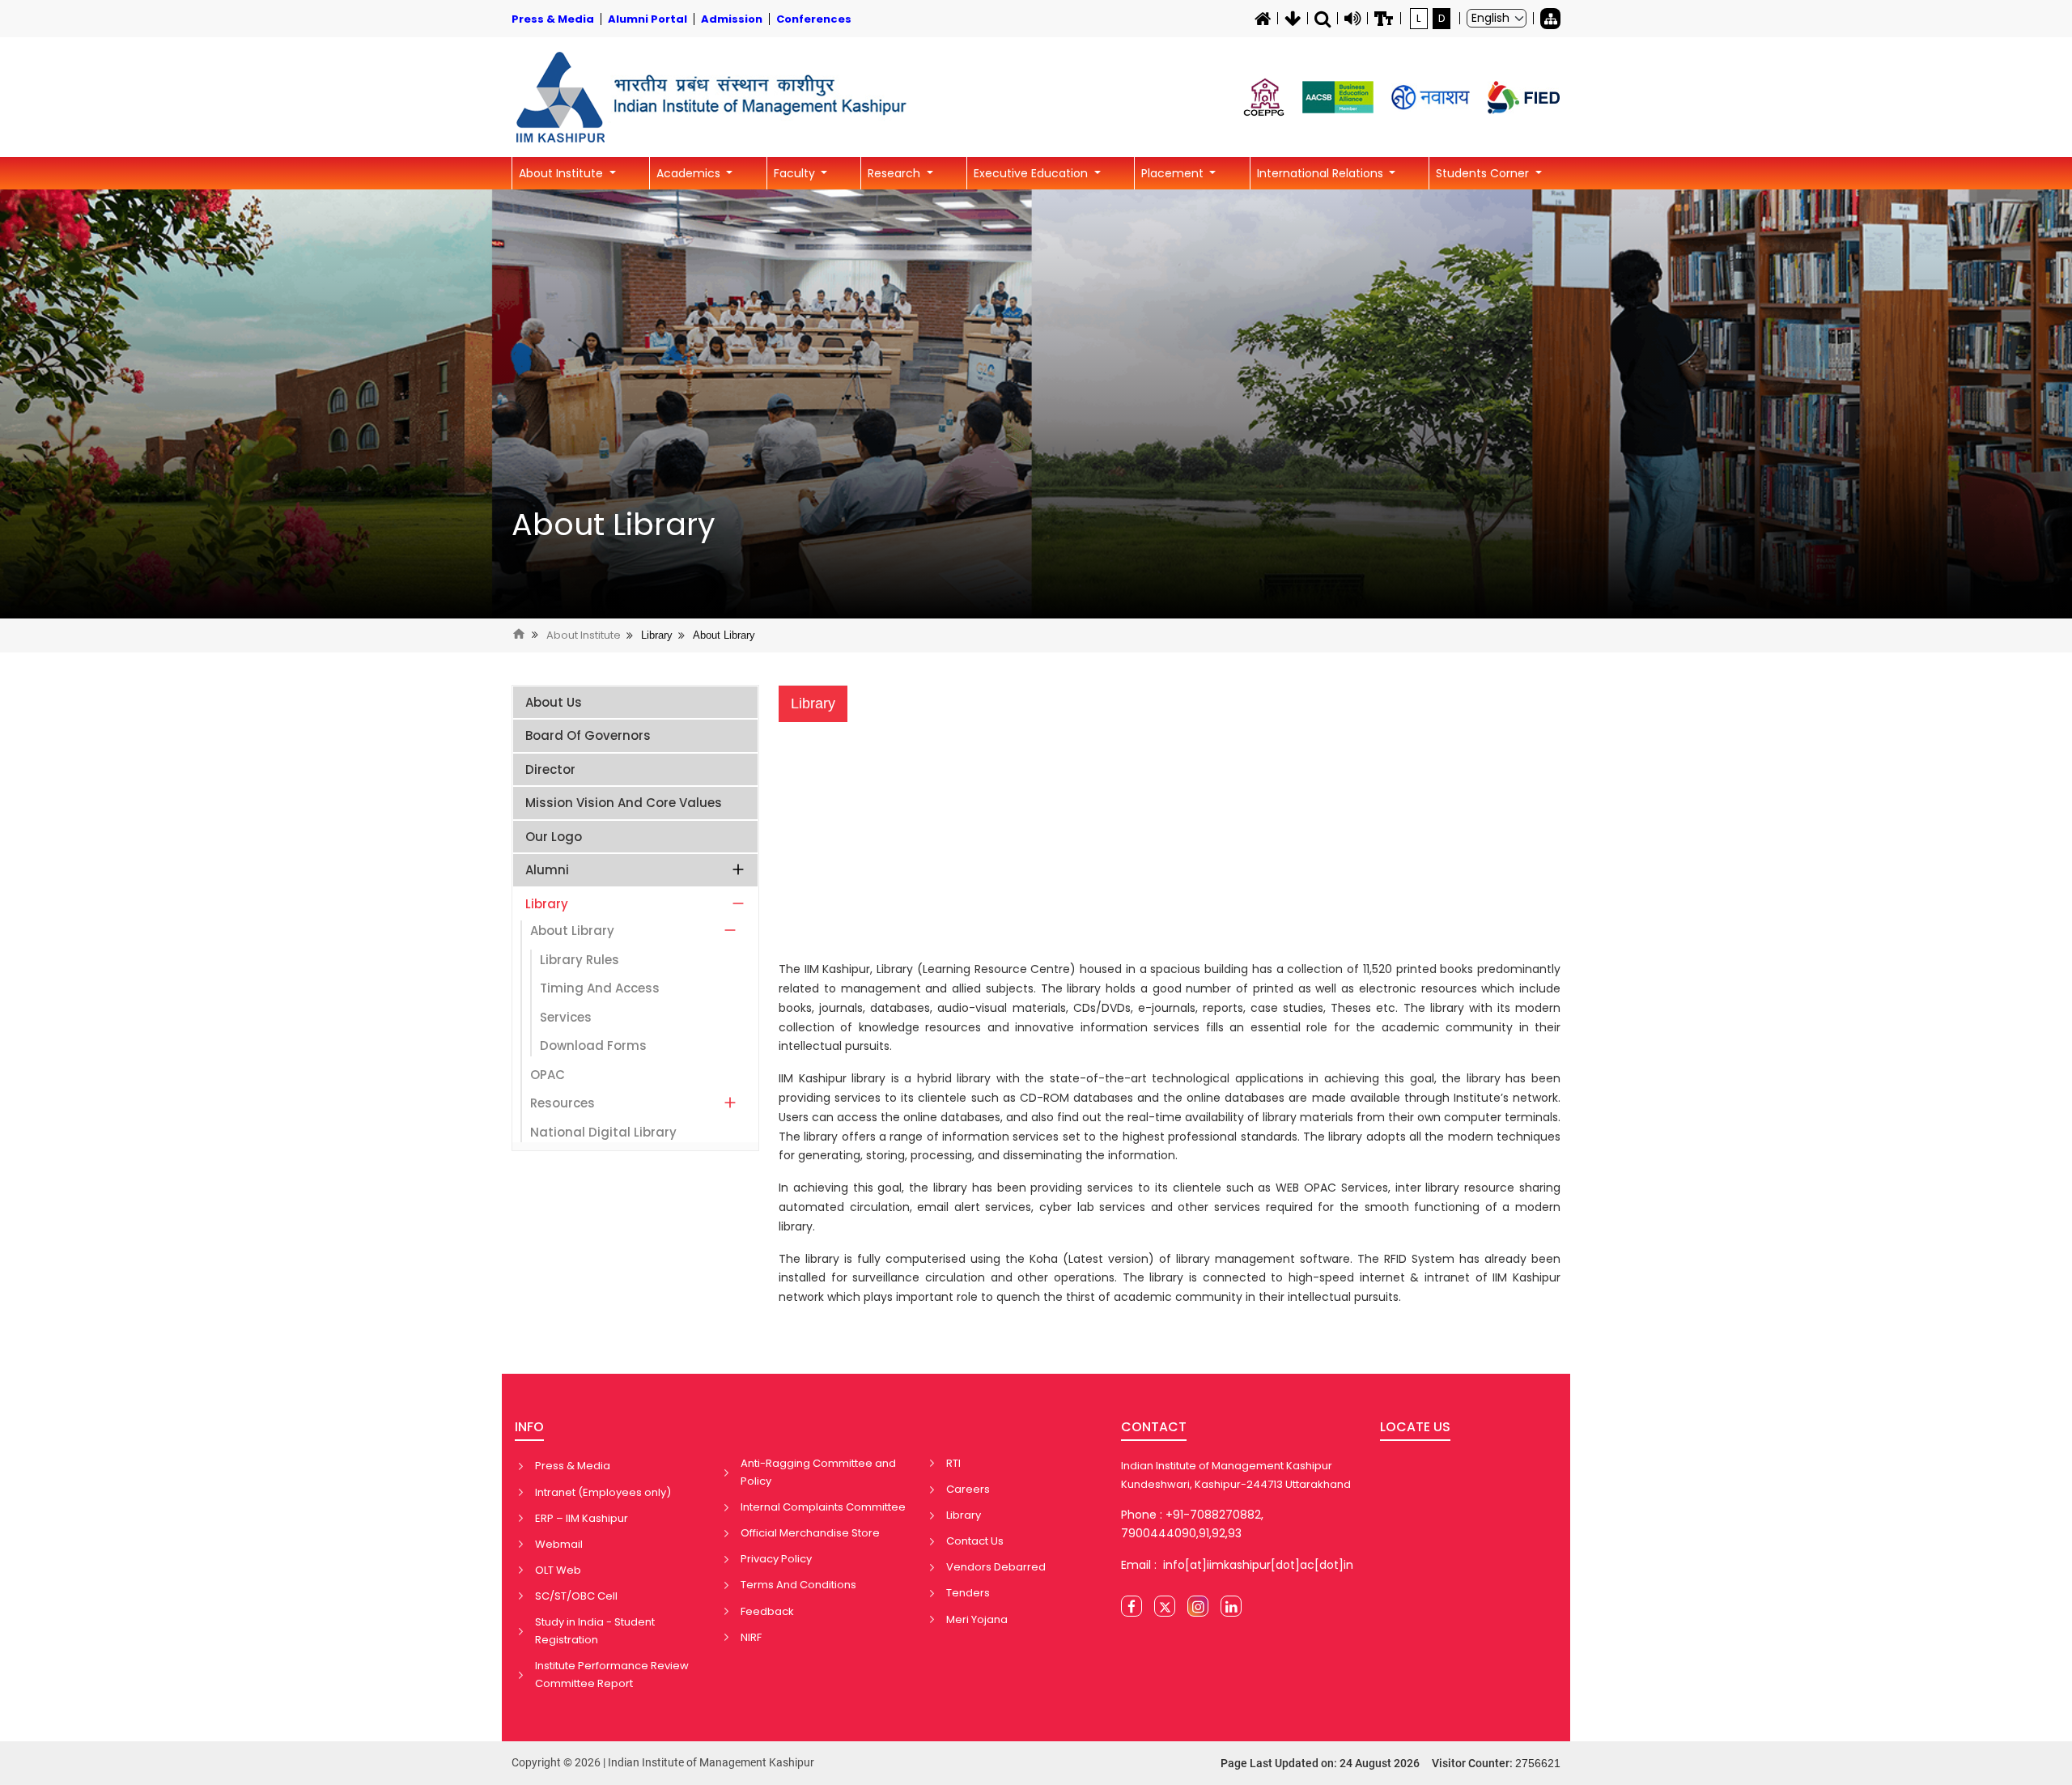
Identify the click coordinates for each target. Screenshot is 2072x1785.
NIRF (751, 1637)
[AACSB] (1338, 97)
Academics (690, 173)
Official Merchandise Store (810, 1533)
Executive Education (1032, 173)
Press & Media (573, 1466)
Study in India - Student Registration (595, 1631)
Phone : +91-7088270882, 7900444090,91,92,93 (1192, 1524)
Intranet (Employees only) (603, 1492)
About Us (554, 702)
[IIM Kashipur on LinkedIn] (1231, 1606)
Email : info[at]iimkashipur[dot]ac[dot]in (1237, 1565)
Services (566, 1017)
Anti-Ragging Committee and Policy (818, 1472)
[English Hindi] (1497, 18)
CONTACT (1154, 1427)
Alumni (547, 870)
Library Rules (580, 960)
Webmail (559, 1544)
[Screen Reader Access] (1352, 19)
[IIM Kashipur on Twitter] (1165, 1606)
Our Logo (554, 837)
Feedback (767, 1611)
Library (657, 635)
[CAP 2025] (1264, 97)
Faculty (796, 173)
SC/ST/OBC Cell (576, 1596)
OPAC (548, 1075)
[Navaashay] (1431, 98)
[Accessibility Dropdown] (1384, 19)
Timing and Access (600, 988)
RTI (953, 1463)
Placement (1174, 173)
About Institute (563, 173)
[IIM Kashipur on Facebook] (1132, 1606)
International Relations (1322, 173)
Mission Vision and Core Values (624, 803)
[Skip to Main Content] (1293, 19)
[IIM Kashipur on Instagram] (1198, 1606)
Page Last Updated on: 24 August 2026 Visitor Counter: (1391, 1763)
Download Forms (593, 1045)
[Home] (1263, 19)
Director (550, 769)
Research (896, 173)
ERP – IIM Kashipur (582, 1518)
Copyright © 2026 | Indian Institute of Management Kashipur (663, 1762)
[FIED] (1524, 98)
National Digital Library (603, 1132)
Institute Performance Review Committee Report (612, 1674)
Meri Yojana (977, 1619)
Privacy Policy (776, 1559)
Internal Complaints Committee (823, 1507)
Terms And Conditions (798, 1585)
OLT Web (558, 1570)
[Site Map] (1550, 19)
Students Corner (1484, 173)
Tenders (968, 1593)
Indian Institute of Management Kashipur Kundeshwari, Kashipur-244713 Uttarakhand (1236, 1475)
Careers (968, 1489)
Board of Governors (588, 735)
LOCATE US (1415, 1427)
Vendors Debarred (996, 1567)
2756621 (1538, 1763)
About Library (613, 525)
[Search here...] (1323, 19)
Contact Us (975, 1541)
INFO (529, 1427)
